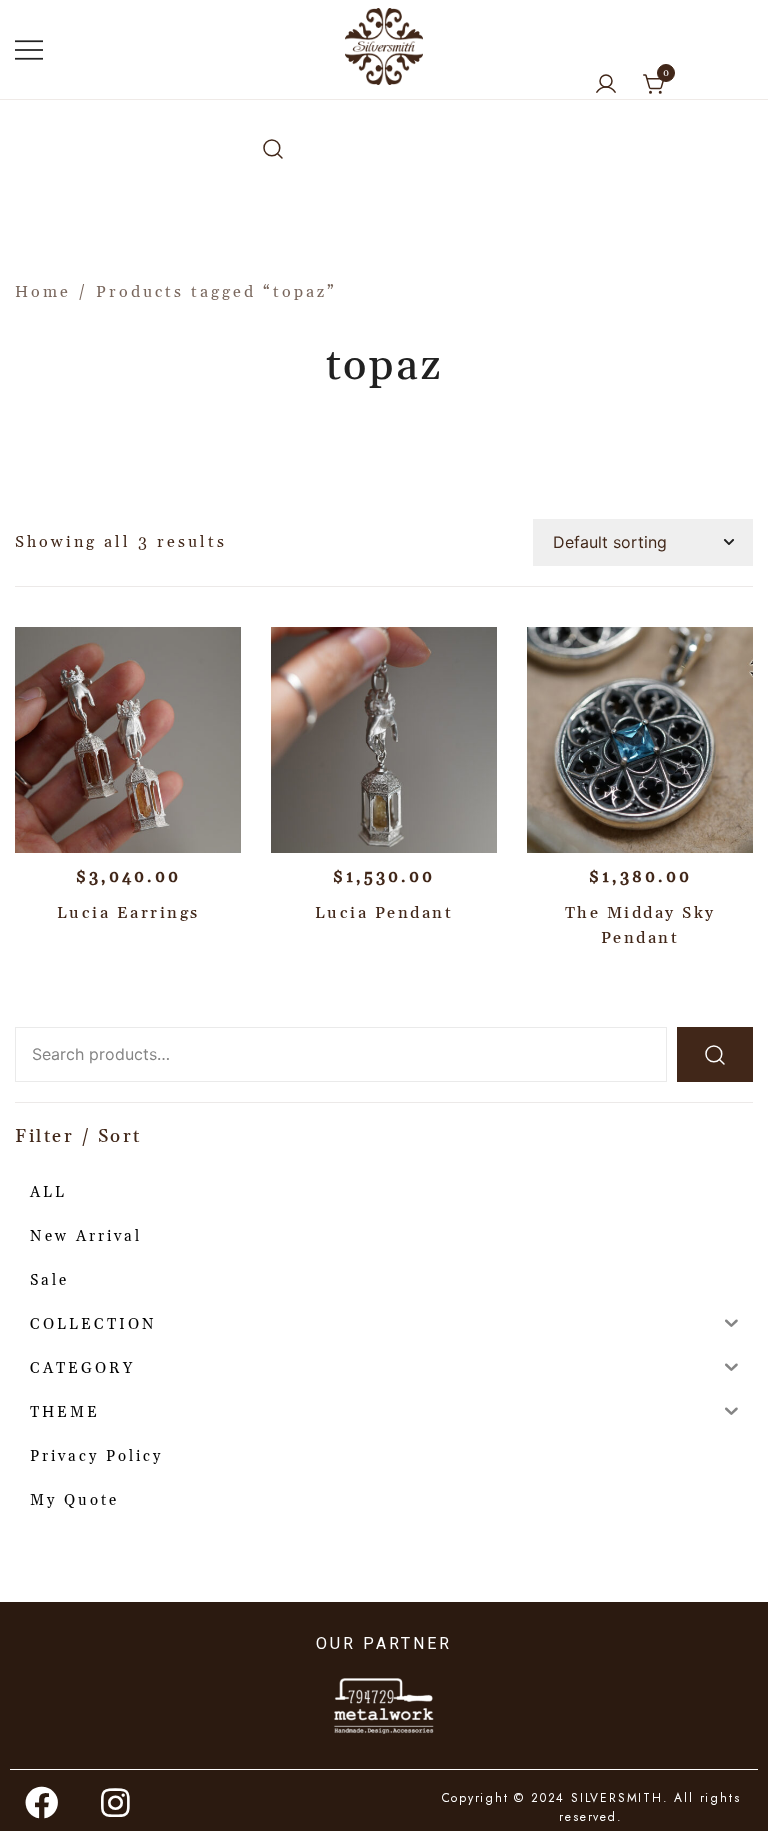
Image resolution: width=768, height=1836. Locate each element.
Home (43, 292)
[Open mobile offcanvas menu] (29, 49)
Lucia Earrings (128, 913)
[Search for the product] (715, 1054)
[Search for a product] (273, 150)
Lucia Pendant (384, 913)
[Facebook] (43, 1803)
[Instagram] (117, 1803)
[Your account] (606, 85)
